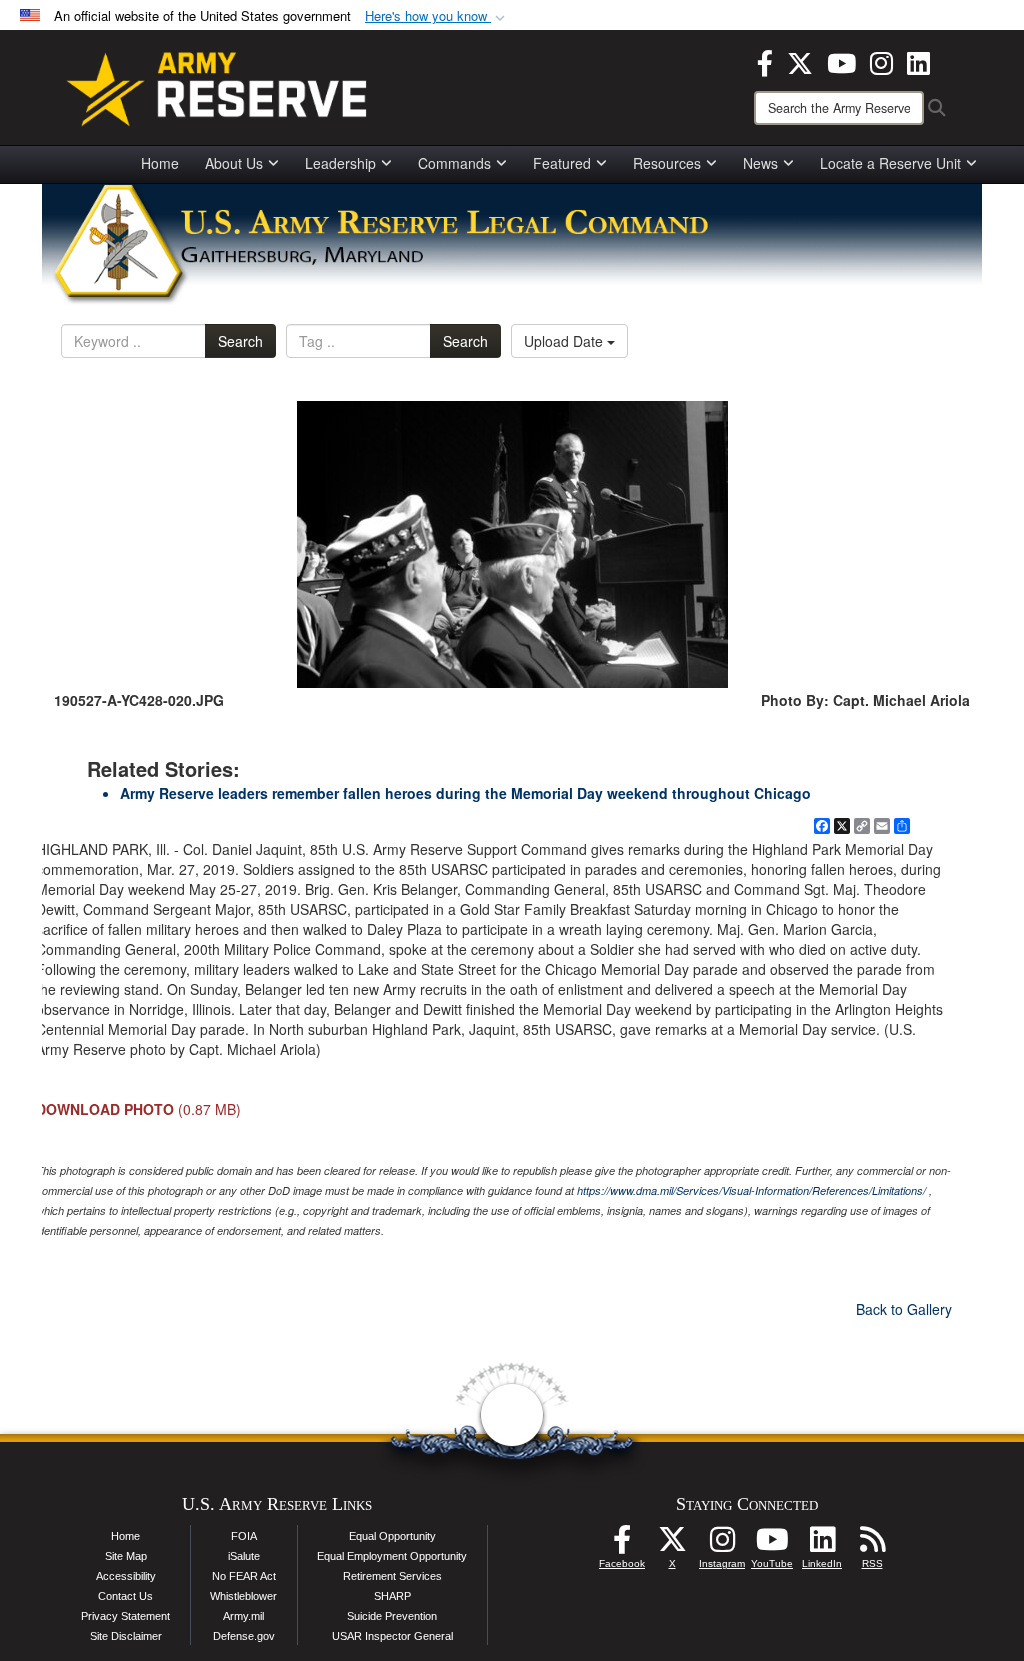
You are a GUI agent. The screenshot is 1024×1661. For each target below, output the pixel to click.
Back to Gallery (904, 1309)
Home (160, 163)
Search (240, 341)
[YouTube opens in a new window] (841, 61)
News (760, 163)
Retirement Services (392, 1576)
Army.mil (243, 1616)
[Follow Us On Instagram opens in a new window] (722, 1545)
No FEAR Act (244, 1576)
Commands (454, 163)
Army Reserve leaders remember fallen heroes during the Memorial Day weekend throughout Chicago (465, 793)
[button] (437, 16)
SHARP (392, 1596)
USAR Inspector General (392, 1636)
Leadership (340, 163)
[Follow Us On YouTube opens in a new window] (772, 1545)
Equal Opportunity (392, 1536)
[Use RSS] (872, 1545)
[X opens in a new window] (800, 61)
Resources (667, 163)
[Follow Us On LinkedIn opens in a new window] (822, 1545)
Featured (562, 163)
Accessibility (126, 1576)
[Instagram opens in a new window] (881, 61)
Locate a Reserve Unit (890, 163)
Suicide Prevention (392, 1616)
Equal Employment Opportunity (392, 1556)
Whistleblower (243, 1596)
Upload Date (565, 341)
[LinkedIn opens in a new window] (918, 61)
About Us (234, 163)
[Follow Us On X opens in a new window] (672, 1545)
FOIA (244, 1536)
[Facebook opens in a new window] (765, 61)
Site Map (126, 1556)
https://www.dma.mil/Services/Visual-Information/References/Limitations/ (751, 1190)
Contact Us (125, 1596)
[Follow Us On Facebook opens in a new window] (622, 1545)
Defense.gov (244, 1636)
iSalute (244, 1556)
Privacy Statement (125, 1616)
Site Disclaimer (126, 1636)
